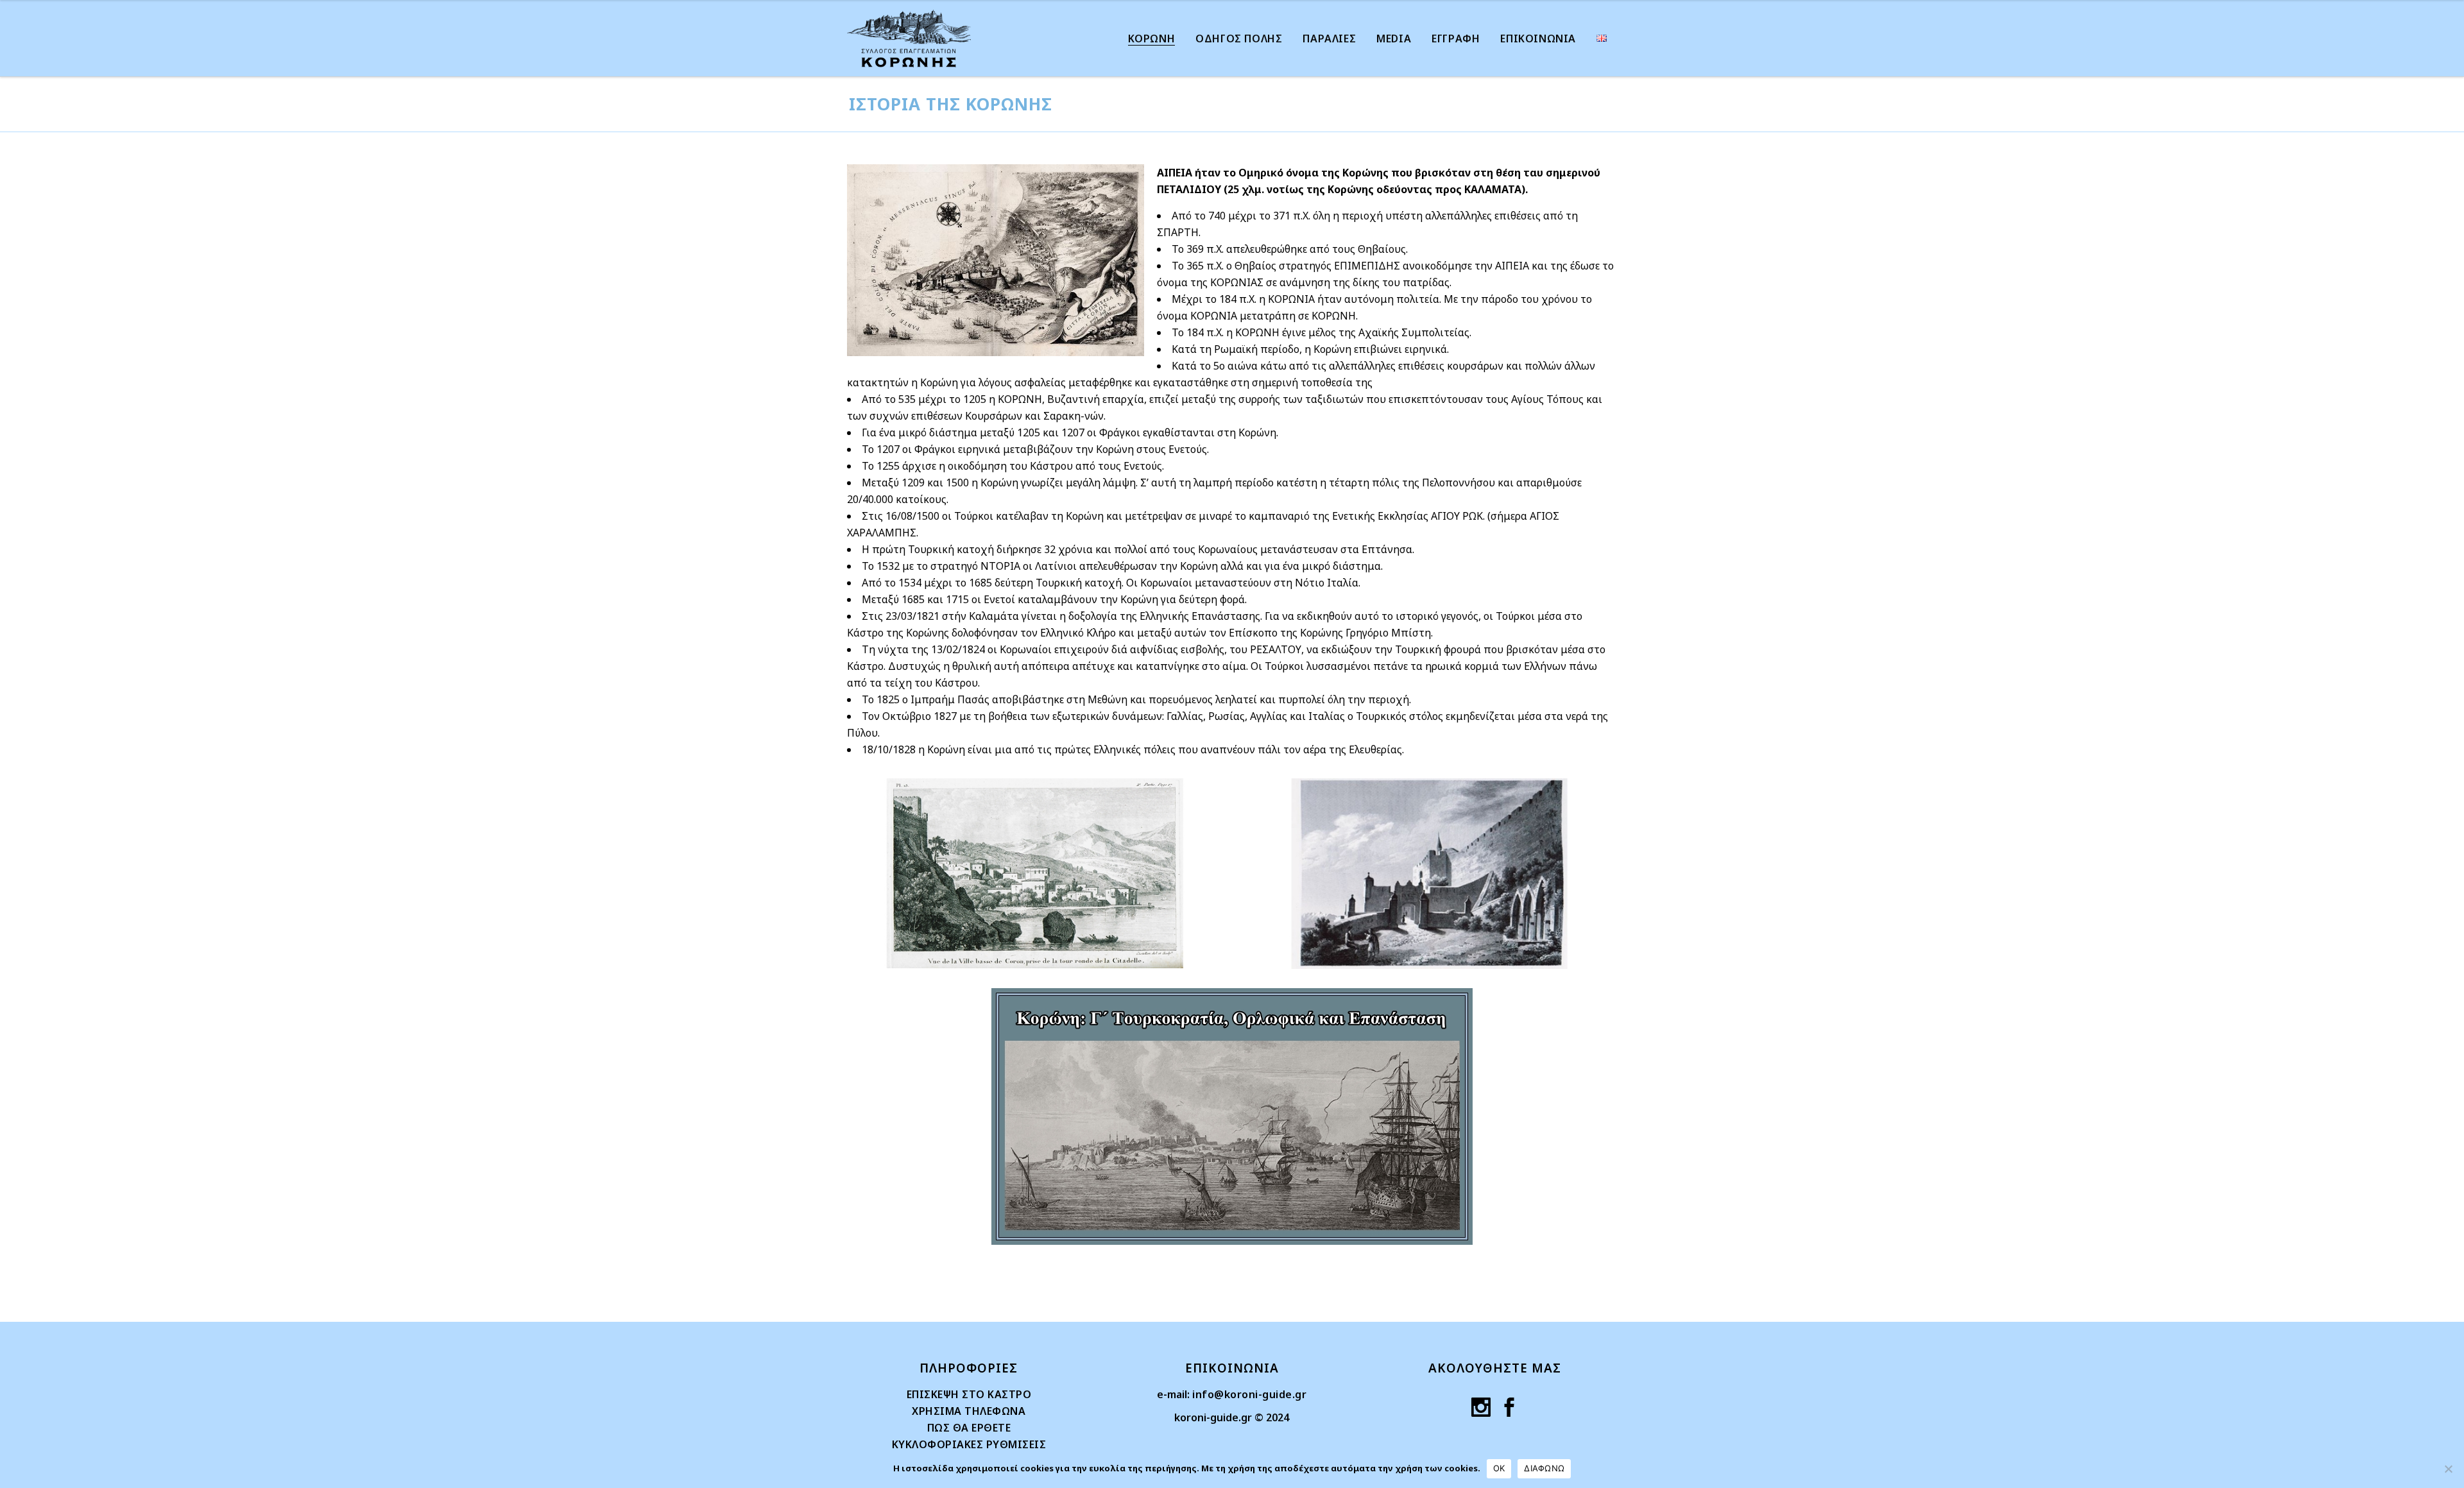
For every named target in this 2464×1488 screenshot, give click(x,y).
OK (1499, 1468)
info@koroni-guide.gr (1249, 1394)
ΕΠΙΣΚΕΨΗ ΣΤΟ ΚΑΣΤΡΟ (969, 1394)
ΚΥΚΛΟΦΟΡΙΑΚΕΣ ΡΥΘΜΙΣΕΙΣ (969, 1444)
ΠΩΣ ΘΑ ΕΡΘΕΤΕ (969, 1428)
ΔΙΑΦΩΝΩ (1544, 1468)
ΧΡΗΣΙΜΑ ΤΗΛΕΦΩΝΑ (969, 1411)
